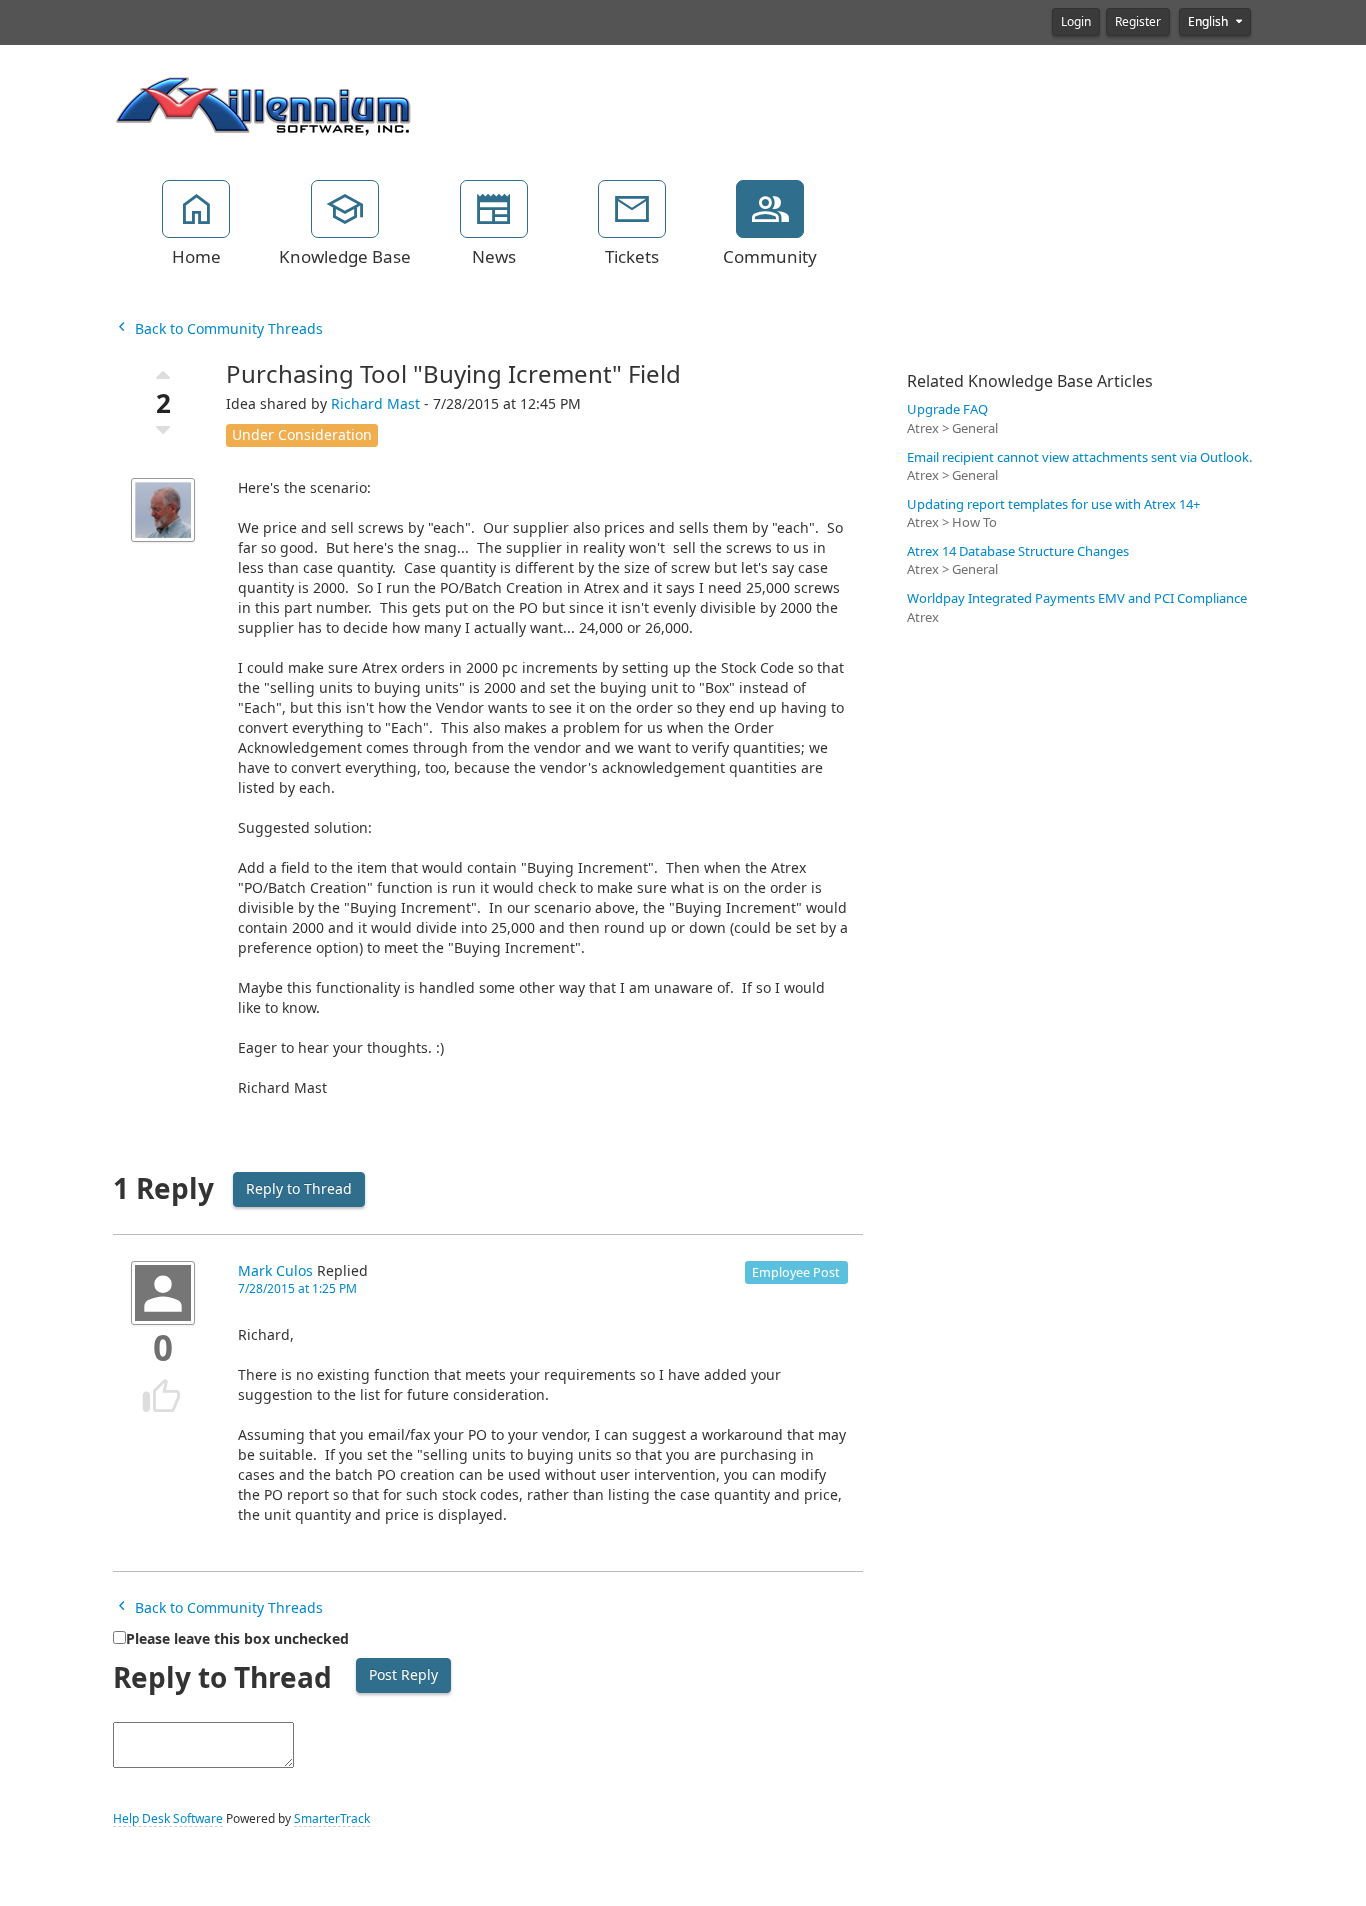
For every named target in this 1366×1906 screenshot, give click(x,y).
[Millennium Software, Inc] (263, 104)
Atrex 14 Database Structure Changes (1018, 551)
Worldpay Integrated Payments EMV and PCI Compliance (1077, 598)
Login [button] (1076, 22)
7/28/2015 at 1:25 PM (297, 1289)
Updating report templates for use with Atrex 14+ (1053, 504)
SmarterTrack (332, 1819)
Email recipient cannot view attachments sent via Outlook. (1079, 457)
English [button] (1209, 22)
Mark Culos (275, 1271)
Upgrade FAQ (947, 409)
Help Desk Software (168, 1819)
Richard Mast (375, 404)
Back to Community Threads (227, 329)
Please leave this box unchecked (237, 1639)
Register (1138, 22)
